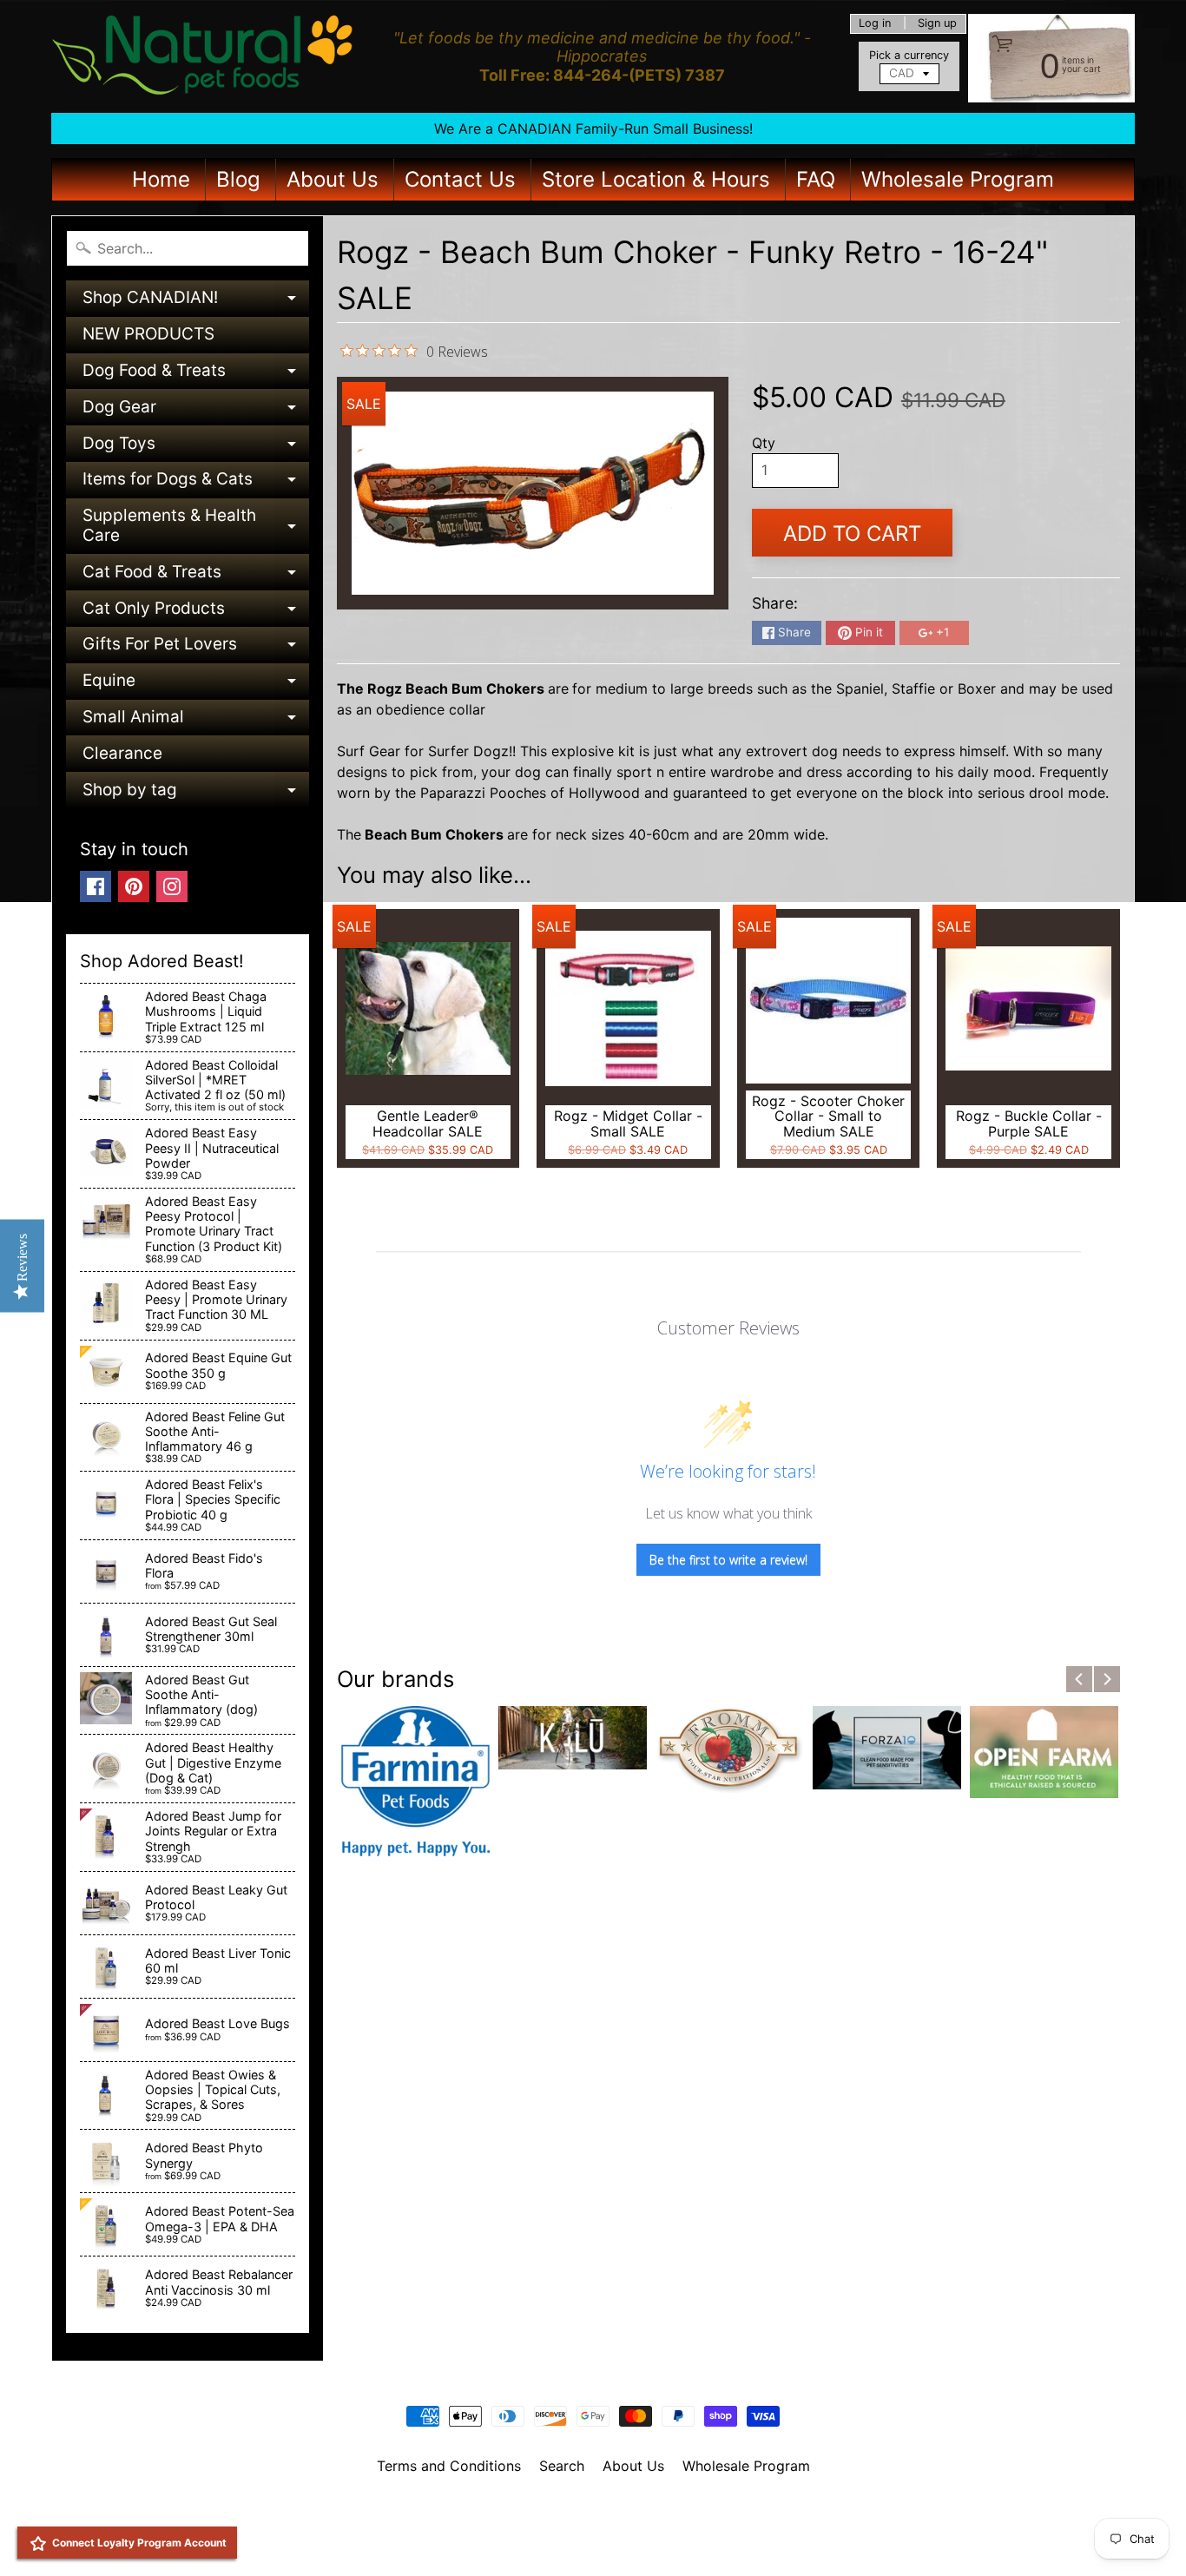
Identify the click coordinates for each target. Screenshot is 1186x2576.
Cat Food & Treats (196, 576)
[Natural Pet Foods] (203, 56)
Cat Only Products (196, 613)
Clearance (122, 753)
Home (161, 179)
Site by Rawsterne (593, 2526)
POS (528, 2540)
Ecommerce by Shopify (615, 2540)
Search (562, 2466)
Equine (196, 685)
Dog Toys (196, 448)
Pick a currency (909, 55)
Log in (875, 24)
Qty (764, 443)
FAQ (816, 179)
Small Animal (196, 721)
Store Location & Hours (656, 179)
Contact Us (460, 179)
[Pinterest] (134, 886)
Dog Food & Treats (196, 375)
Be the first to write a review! (728, 1560)
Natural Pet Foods (587, 2511)
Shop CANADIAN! (196, 302)
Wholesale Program (958, 179)
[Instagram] (172, 886)
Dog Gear (196, 411)
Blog (238, 179)
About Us (333, 179)
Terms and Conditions (449, 2466)
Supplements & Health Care (196, 527)
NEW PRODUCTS (148, 334)
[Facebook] (96, 886)
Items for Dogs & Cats (196, 483)
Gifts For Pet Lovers (196, 648)
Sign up (937, 24)
